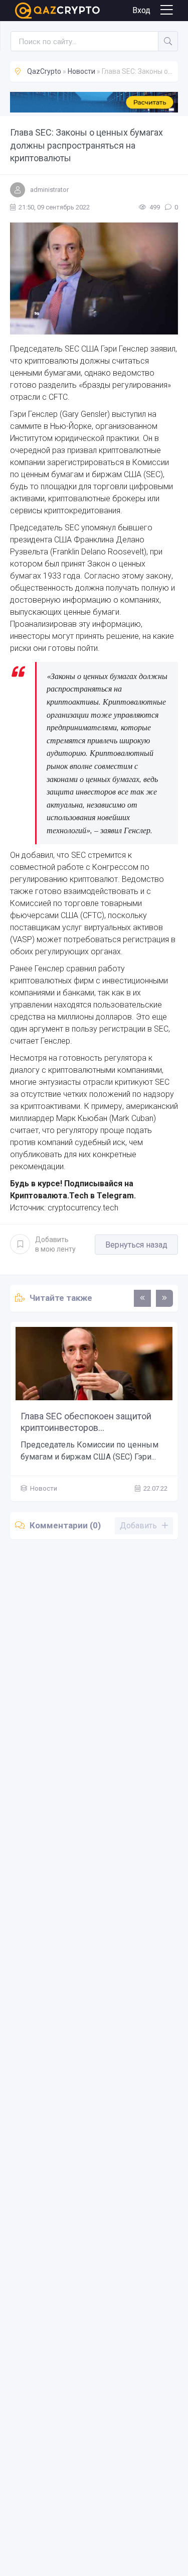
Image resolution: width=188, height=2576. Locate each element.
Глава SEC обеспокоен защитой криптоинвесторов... (86, 1422)
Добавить (55, 1244)
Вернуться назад (136, 1245)
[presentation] (142, 1298)
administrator (49, 190)
